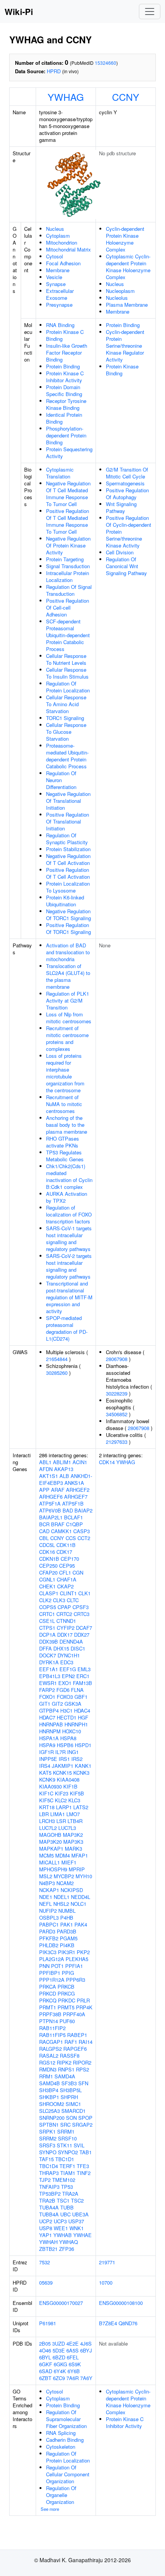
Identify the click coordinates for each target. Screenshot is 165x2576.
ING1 (73, 1752)
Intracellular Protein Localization (68, 576)
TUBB (67, 2207)
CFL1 (65, 1572)
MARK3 (73, 1849)
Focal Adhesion (63, 263)
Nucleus (55, 229)
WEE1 (61, 2228)
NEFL (45, 1904)
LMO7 (73, 1814)
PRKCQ (48, 2000)
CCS (71, 1538)
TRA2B (47, 2200)
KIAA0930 (50, 1786)
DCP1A (47, 1635)
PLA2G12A (52, 1959)
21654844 (57, 1359)
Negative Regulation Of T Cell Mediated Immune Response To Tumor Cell (68, 494)
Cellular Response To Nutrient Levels (66, 659)
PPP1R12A (52, 1980)
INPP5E (48, 1759)
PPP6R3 (76, 1980)
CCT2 (84, 1538)
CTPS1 (47, 1628)
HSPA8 (68, 1738)
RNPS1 (66, 2069)
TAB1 (86, 2152)
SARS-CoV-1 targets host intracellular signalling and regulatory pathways (69, 1239)
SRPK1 (47, 2131)
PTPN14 (49, 2021)
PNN (44, 1966)
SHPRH (69, 2097)
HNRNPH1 (76, 1724)
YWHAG (66, 97)
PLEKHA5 (77, 1959)
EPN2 (68, 1676)
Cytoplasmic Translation (60, 473)
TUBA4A (49, 2207)
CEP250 (48, 1566)
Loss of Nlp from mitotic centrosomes (69, 1018)
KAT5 (45, 1773)
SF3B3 (69, 2083)
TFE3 (83, 2166)
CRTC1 (47, 1614)
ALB (64, 1476)
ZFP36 (67, 2249)
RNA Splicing (61, 2433)
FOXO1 (47, 1697)
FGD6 (63, 1690)
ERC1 (83, 1676)
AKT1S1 (49, 1476)
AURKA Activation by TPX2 (67, 1197)
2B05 (45, 2343)
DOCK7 (48, 1655)
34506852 (117, 1414)
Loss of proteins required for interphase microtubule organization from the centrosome (65, 1073)
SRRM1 (66, 2131)
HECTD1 (67, 1717)
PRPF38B (50, 2014)
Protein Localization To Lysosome (68, 887)
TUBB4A (49, 2214)
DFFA (45, 1648)
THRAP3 (49, 2173)
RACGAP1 (51, 2042)
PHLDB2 (49, 1945)
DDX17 (65, 1635)
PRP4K (84, 2007)
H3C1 (66, 1710)
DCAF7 (84, 1628)
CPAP (64, 1607)
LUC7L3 (67, 1828)
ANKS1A (74, 1483)
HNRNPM (50, 1731)
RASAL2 (49, 2056)
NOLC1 (78, 1904)
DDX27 (82, 1635)
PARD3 (47, 1931)
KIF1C (46, 1793)
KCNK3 (81, 1773)
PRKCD (48, 1993)
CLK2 (45, 1600)
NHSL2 (61, 1904)
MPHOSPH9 (53, 1869)
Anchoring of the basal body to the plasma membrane (67, 1125)
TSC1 (63, 2200)
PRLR (83, 2000)
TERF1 (67, 2166)
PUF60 (67, 2021)
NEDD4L (81, 1897)
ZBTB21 (48, 2249)
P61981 (48, 2323)
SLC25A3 (49, 2111)
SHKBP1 (49, 2097)
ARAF (58, 1490)
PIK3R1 (67, 1952)
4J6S (86, 2343)
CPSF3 (81, 1607)
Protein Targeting (65, 559)
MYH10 (84, 1876)
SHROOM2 (52, 2104)
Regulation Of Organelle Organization (61, 2495)
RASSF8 (70, 2056)
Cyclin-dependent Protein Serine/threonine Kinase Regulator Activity (125, 346)
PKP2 (83, 1952)
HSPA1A (49, 1738)
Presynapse (59, 305)
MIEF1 (69, 1862)
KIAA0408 (68, 1780)
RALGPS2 (50, 2049)
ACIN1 (80, 1462)
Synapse (56, 284)
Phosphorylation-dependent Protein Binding (66, 435)
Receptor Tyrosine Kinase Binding (66, 404)
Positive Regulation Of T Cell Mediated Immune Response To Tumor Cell (68, 521)
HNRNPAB (51, 1724)
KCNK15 (62, 1773)
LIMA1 (58, 1814)
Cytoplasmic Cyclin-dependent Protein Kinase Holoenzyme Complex (128, 267)
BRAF (58, 1524)
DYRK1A (49, 1662)
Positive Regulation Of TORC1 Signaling (68, 928)
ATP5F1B (73, 1503)
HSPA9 (47, 1745)
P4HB (67, 1918)
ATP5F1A (50, 1503)
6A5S (73, 2350)
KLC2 (61, 1800)
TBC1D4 (49, 2166)
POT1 (57, 1966)
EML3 (84, 1669)
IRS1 (64, 1759)
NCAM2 (65, 1883)
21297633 (117, 1442)
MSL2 (46, 1876)
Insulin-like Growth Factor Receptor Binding (67, 353)
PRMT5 (66, 2007)
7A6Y (86, 2378)
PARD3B (67, 1931)
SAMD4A (65, 2076)
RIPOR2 (82, 2062)
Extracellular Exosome (60, 294)
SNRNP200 (52, 2118)
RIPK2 (64, 2062)
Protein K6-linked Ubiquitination (65, 901)
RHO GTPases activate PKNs (63, 1142)
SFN (83, 2083)
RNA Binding (60, 325)
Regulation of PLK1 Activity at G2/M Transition (68, 1000)
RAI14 (86, 2042)
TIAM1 (68, 2173)
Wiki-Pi (19, 12)
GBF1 (81, 1697)
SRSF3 (47, 2145)
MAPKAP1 (51, 1849)
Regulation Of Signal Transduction (69, 590)
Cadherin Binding (65, 2440)
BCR (44, 1524)
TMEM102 (64, 2180)
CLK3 (59, 1600)
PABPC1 (49, 1924)
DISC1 (78, 1648)
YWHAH (48, 2242)
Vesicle (54, 277)
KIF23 (62, 1793)
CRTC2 (64, 1614)
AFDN (46, 1469)
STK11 (64, 2145)
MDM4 (63, 1855)
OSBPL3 (49, 1918)
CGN (78, 1572)
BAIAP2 (83, 1510)
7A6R (73, 2378)
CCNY (126, 97)
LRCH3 (47, 1821)
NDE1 (46, 1897)
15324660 (106, 63)
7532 (45, 2262)
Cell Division (120, 552)
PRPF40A (74, 2014)
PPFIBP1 (50, 1973)
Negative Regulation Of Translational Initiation (68, 801)
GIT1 (45, 1704)
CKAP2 (65, 1586)
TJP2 (45, 2180)
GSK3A (73, 1704)
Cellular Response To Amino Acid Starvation (66, 704)
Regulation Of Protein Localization (68, 687)
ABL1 (45, 1462)
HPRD (54, 71)
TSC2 (77, 2200)
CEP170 (70, 1559)
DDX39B (49, 1641)
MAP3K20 (50, 1842)
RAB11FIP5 (52, 2035)
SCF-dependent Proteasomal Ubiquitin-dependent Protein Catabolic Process (68, 635)
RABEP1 (77, 2035)
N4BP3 (47, 1883)
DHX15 (61, 1648)
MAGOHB (50, 1835)
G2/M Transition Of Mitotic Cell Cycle (127, 473)
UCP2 (46, 2221)
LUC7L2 (48, 1828)
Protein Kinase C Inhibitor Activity (65, 377)
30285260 (57, 1373)
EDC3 (67, 1662)
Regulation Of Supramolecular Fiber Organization (66, 2419)
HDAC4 (82, 1710)
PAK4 (81, 1924)
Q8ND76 (128, 2323)
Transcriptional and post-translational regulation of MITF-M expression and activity (69, 1297)
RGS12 (47, 2062)
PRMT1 (48, 2007)
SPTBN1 (49, 2125)
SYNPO (48, 2152)
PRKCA (48, 1987)
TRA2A (70, 2194)
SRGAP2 (82, 2125)
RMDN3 (48, 2069)
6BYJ (86, 2350)
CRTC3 (82, 1614)
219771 (107, 2262)
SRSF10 (67, 2138)
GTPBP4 (49, 1710)
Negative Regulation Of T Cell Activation (68, 859)
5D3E (59, 2350)
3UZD (59, 2343)
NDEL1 (62, 1897)
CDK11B (66, 1545)
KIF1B (70, 1786)
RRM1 (46, 2076)
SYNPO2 (68, 2152)
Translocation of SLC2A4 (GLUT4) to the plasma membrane (68, 976)
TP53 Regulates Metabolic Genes (65, 1156)
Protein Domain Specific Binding (64, 390)
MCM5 (46, 1855)
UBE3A (80, 2214)
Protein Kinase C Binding (65, 335)
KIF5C (46, 1800)
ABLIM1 (62, 1462)
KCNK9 (47, 1780)
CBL (44, 1538)
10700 (106, 2283)
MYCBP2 (64, 1876)
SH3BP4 (49, 2090)
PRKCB (66, 1987)
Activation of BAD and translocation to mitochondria (68, 952)
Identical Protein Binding (64, 418)
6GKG (60, 2364)
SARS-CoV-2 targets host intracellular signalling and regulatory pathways (69, 1266)
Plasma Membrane (127, 305)
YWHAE (82, 2235)
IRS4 (45, 1766)
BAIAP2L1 (51, 1517)
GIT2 (57, 1704)
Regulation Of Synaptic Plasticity (67, 839)
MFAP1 (80, 1855)
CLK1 (84, 1593)
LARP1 (64, 1807)
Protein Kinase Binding (122, 370)
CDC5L (47, 1545)
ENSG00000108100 (121, 2303)
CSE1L (47, 1621)
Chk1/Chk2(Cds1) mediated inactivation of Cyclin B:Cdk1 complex (69, 1176)
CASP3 (82, 1531)
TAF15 (46, 2159)
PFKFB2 (49, 1938)
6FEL (73, 2357)
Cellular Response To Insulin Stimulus (67, 673)
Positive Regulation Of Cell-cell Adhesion (68, 607)
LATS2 (81, 1807)
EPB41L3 (50, 1676)
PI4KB (67, 1945)
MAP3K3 (73, 1842)
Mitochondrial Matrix (68, 249)
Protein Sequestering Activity (69, 453)
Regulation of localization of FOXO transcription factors (69, 1214)
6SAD (46, 2371)
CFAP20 (48, 1572)
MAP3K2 (73, 1835)
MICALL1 (49, 1862)
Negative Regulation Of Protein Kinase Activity (68, 545)
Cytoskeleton (61, 2447)
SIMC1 (73, 2104)
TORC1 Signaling (65, 718)
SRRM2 (48, 2138)
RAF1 (71, 2042)
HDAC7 (47, 1717)
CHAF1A (67, 1579)
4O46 (45, 2350)
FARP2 (47, 1690)
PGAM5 (69, 1938)
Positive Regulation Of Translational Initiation (68, 821)
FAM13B (82, 1683)
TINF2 (84, 2173)
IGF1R (46, 1752)
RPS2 (82, 2069)
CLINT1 (68, 1593)
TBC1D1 (65, 2159)
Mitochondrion (62, 242)
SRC (65, 2125)
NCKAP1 (49, 1890)
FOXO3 (65, 1697)
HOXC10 (72, 1731)
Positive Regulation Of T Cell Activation (68, 873)
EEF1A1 (49, 1669)
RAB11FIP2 (52, 2028)
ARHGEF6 (51, 1497)
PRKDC (67, 2000)
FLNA (77, 1690)
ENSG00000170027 (61, 2303)
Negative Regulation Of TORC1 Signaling (68, 915)
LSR (61, 1821)
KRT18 (47, 1807)
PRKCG (66, 1993)
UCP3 (60, 2221)
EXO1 (65, 1683)
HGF (83, 1717)
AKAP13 (64, 1469)
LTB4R (75, 1821)
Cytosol (54, 256)
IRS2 (77, 1759)
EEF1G (68, 1669)
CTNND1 (66, 1621)
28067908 (117, 1359)
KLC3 (74, 1800)
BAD (68, 1510)
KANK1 (83, 1766)
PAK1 (67, 1924)
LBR (44, 1814)
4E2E (73, 2343)
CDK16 (47, 1552)
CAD (44, 1531)
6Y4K (60, 2371)
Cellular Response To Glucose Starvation (66, 732)
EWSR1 (48, 1683)
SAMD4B (49, 2083)
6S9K (75, 2364)
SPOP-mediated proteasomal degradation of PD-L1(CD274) (67, 1328)
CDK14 (107, 1462)
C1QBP (74, 1524)
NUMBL (67, 1911)
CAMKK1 (61, 1531)
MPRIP (77, 1869)
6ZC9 (59, 2378)
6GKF (46, 2364)
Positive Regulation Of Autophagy (127, 494)
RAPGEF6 (75, 2049)
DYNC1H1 (69, 1655)
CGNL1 (47, 1579)
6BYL (45, 2357)
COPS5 (48, 1607)
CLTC (73, 1600)
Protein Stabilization (68, 849)
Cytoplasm (58, 236)
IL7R (60, 1752)
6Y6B (74, 2371)
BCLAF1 (73, 1517)
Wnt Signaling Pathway (121, 507)
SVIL (79, 2145)
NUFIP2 (48, 1911)
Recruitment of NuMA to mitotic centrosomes (64, 1104)
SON (71, 2118)
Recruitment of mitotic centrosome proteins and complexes (67, 1038)
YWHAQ (68, 2242)
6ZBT (45, 2378)
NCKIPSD (72, 1890)
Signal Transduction (68, 566)
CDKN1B (49, 1559)
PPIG (68, 1973)
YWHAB (63, 2235)
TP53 (67, 2187)
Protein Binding (63, 366)
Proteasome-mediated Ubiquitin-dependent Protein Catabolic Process (67, 756)
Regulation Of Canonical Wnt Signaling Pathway (126, 566)
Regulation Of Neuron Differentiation (61, 780)
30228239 (117, 1393)
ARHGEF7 (76, 1497)
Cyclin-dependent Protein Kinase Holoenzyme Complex (125, 239)
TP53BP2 (50, 2194)
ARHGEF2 (78, 1490)
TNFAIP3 (49, 2187)
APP (44, 1490)
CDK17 (64, 1552)
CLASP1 (49, 1593)
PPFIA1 (74, 1966)
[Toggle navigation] (150, 12)
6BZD (59, 2357)
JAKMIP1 (63, 1766)
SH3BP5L (71, 2090)
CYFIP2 (66, 1628)
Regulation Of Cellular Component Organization (68, 2474)
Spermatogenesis (125, 483)
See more (50, 2509)
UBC (65, 2214)
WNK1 (77, 2228)
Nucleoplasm (120, 291)
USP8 (46, 2228)
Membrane (58, 270)
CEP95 (67, 1566)
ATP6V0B (50, 1510)
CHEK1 (47, 1586)
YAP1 (45, 2235)
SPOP (85, 2118)
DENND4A (71, 1641)
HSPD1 (83, 1745)
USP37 (76, 2221)
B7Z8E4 (108, 2323)
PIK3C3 (48, 1952)
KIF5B (77, 1793)
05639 (46, 2283)
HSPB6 (65, 1745)
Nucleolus (117, 298)
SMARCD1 (73, 2111)
